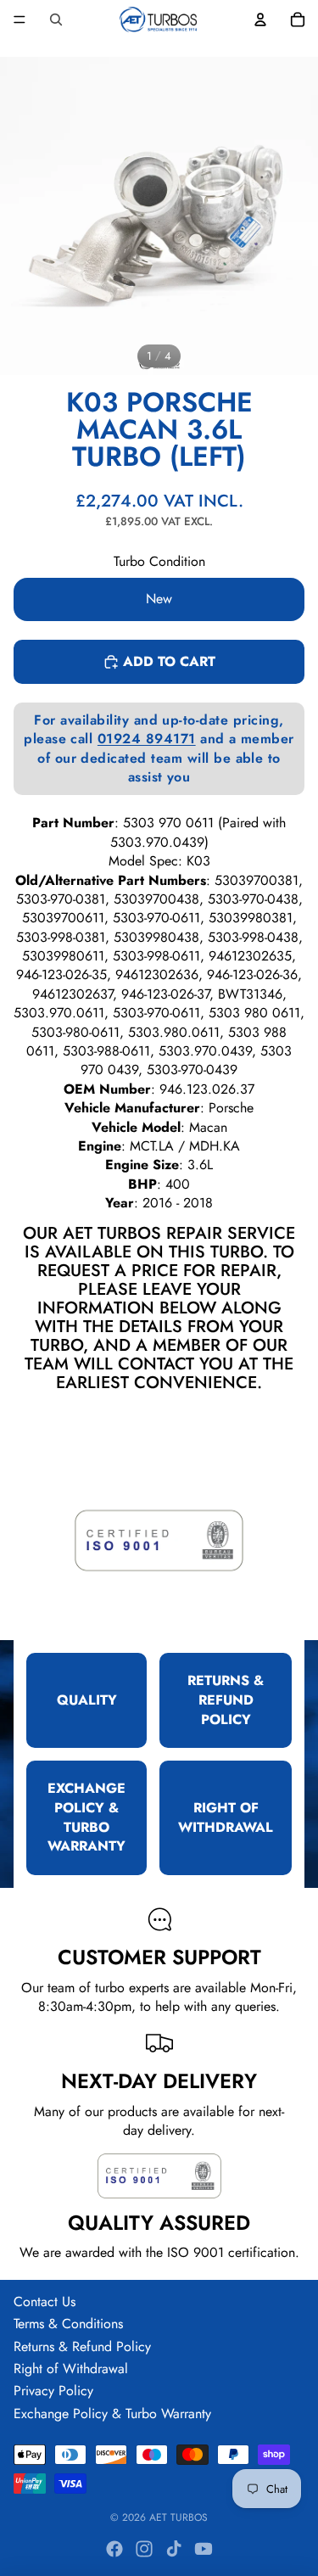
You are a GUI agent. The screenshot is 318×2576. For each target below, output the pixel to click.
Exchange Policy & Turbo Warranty (112, 2414)
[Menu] (20, 20)
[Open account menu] (260, 20)
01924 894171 (147, 739)
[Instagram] (144, 2549)
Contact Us (45, 2302)
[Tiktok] (174, 2549)
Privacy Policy (53, 2391)
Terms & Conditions (68, 2324)
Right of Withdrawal (71, 2369)
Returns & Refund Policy (82, 2346)
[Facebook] (114, 2549)
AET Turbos (179, 2517)
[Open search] (56, 20)
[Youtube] (204, 2549)
